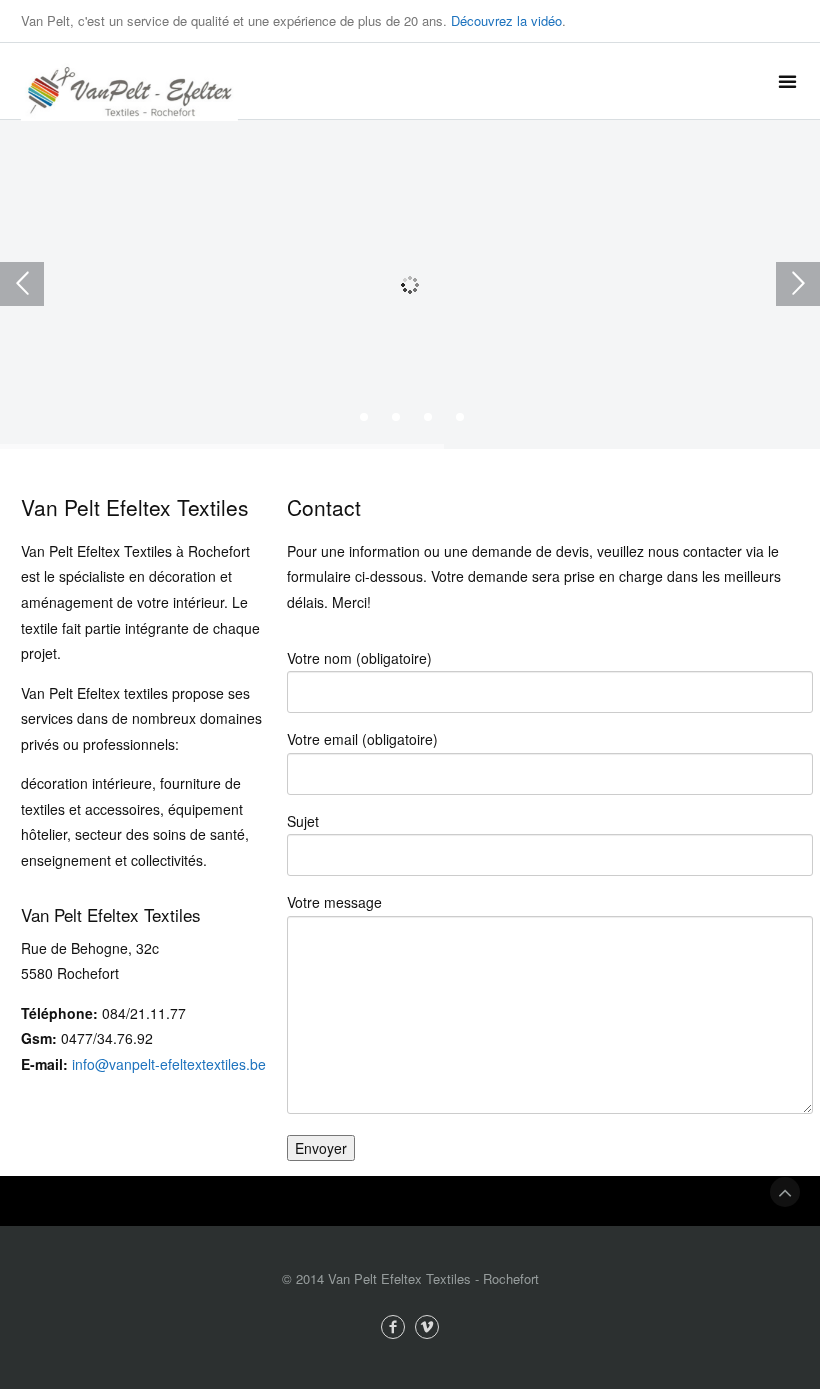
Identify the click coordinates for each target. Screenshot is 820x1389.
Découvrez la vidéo (506, 20)
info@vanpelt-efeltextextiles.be (169, 1064)
